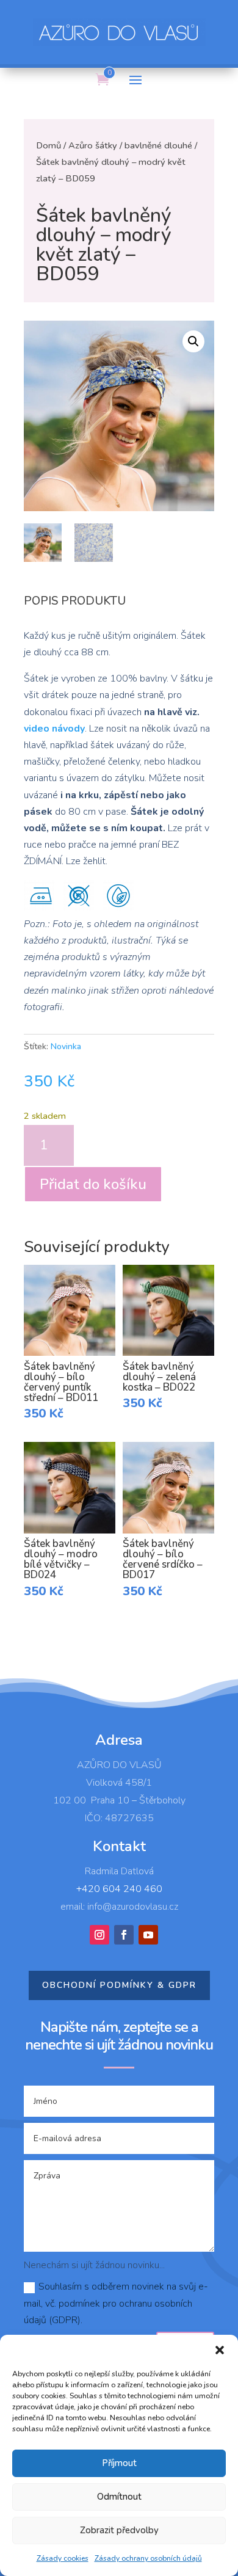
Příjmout (119, 2463)
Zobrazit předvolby (119, 2530)
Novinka (66, 1046)
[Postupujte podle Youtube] (148, 1935)
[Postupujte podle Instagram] (99, 1935)
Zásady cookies (63, 2558)
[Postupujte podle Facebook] (124, 1935)
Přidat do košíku (93, 1184)
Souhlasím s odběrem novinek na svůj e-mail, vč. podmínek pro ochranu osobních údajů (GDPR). (116, 2303)
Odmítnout (119, 2497)
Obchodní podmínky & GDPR (119, 1985)
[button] (220, 2350)
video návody (54, 729)
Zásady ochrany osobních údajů (148, 2558)
